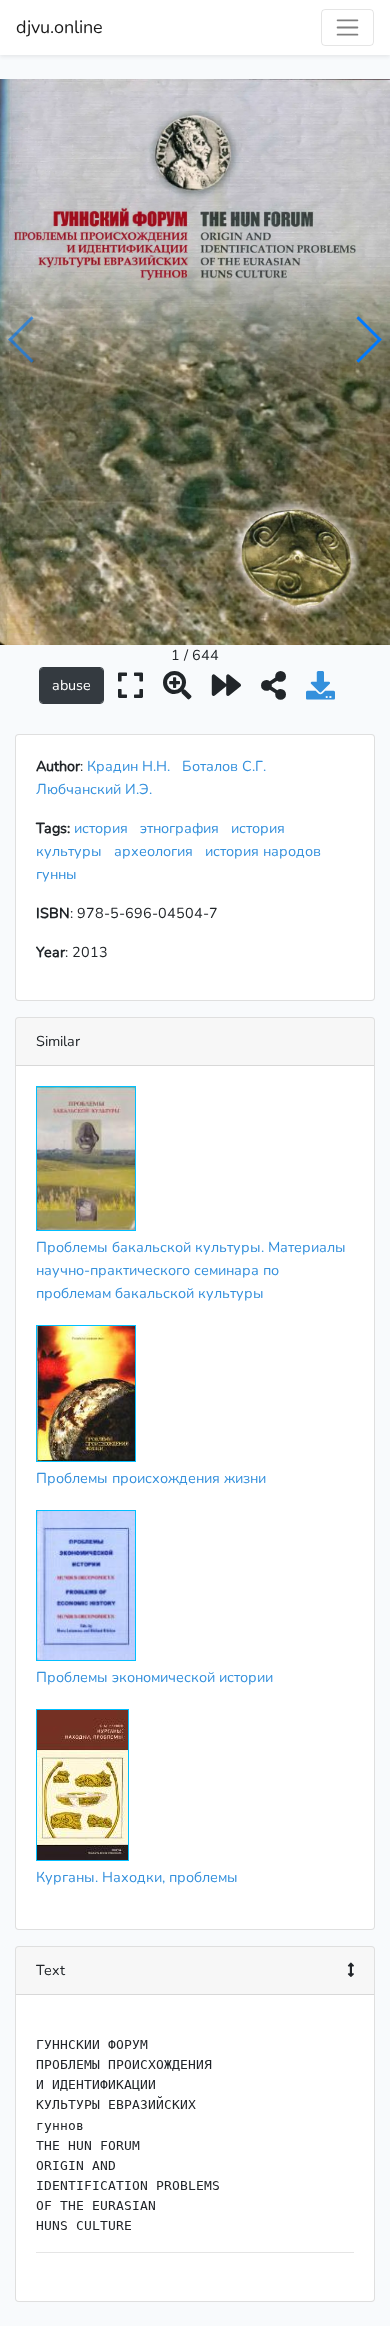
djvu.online (59, 27)
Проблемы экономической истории (154, 1677)
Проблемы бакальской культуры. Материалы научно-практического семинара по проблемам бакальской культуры (191, 1270)
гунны (60, 874)
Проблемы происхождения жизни (151, 1478)
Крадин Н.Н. (128, 766)
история (105, 828)
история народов (267, 851)
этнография (183, 828)
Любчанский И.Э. (94, 789)
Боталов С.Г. (224, 766)
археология (157, 851)
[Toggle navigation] (347, 27)
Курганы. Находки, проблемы (137, 1877)
